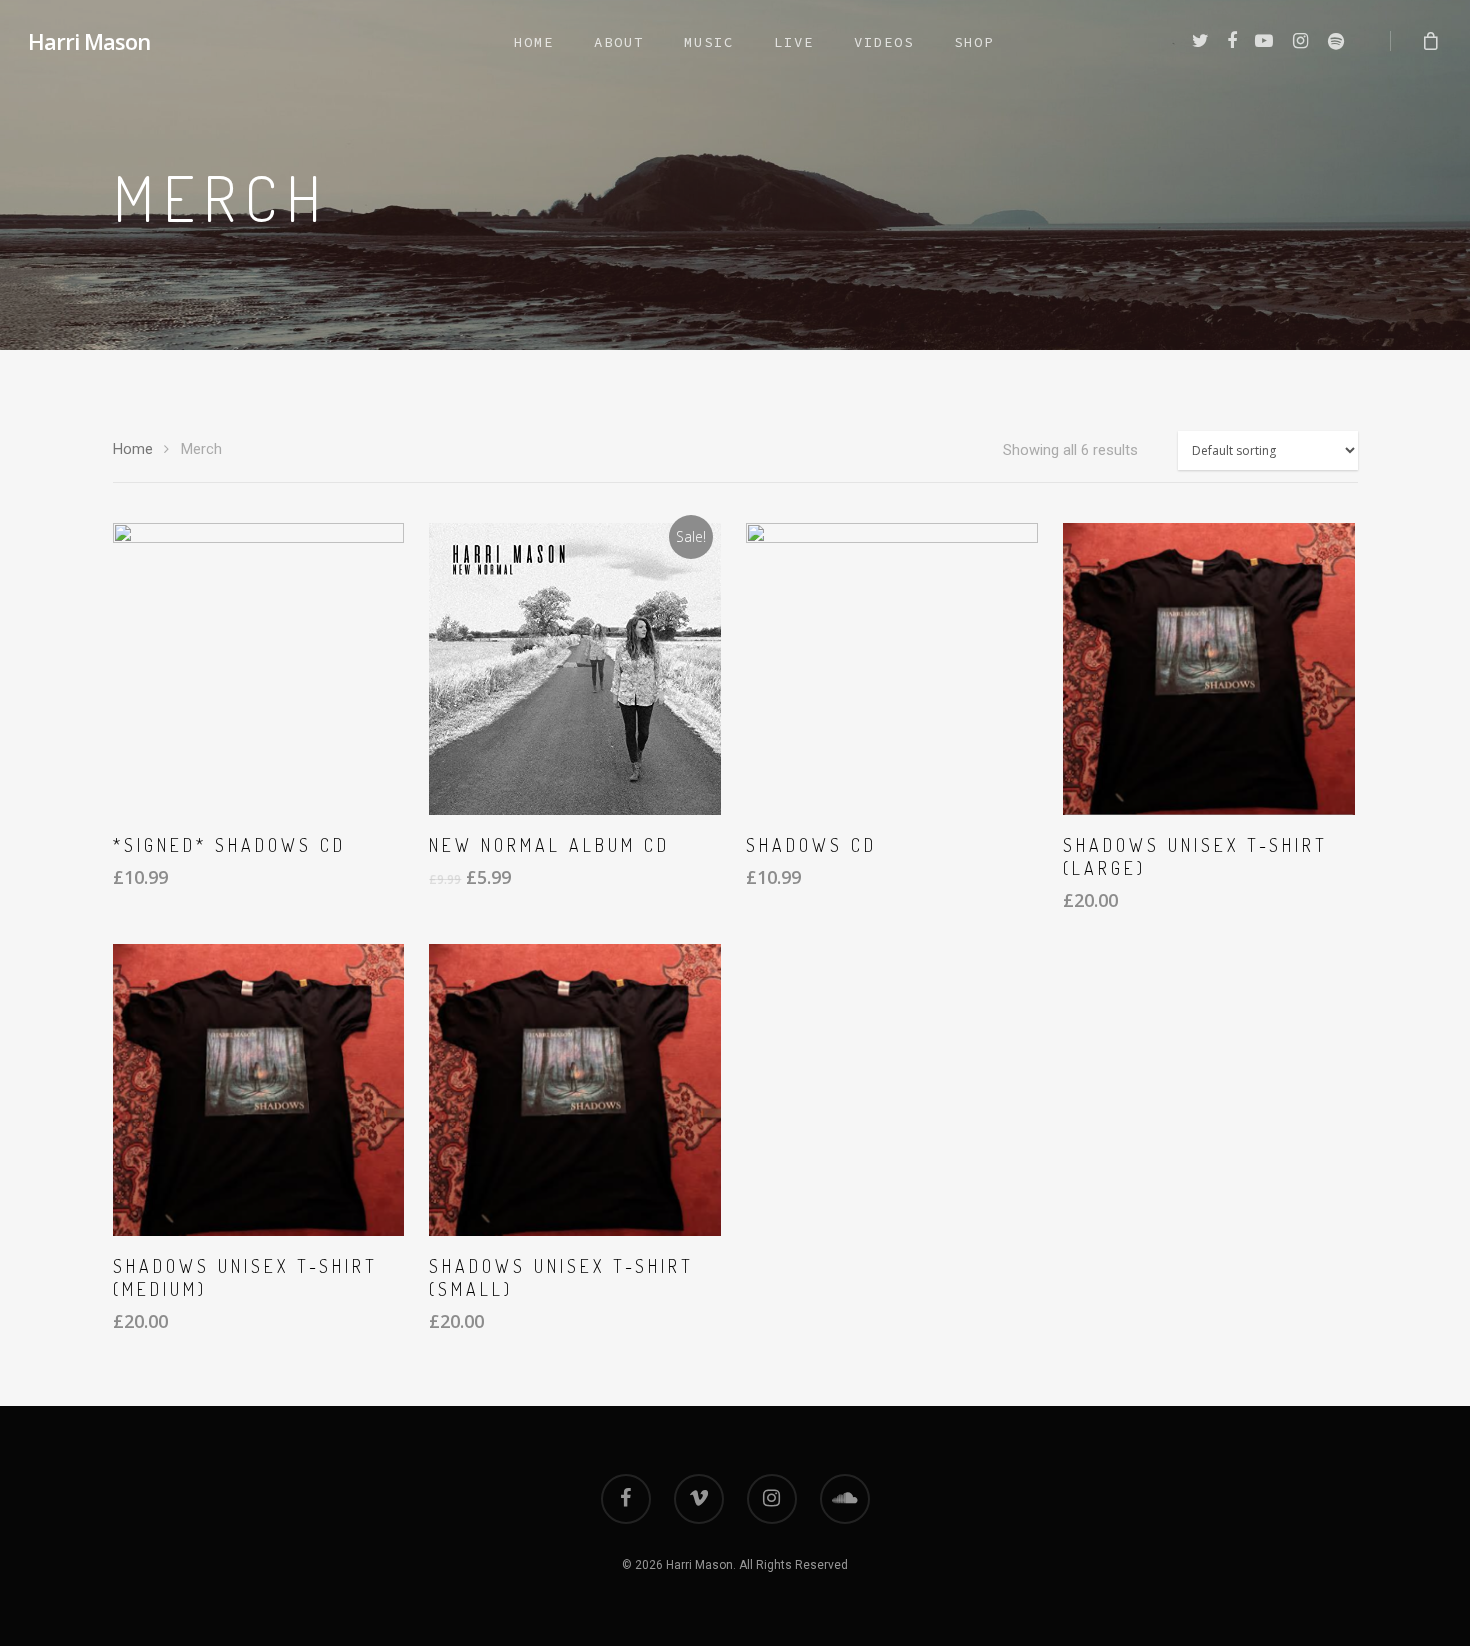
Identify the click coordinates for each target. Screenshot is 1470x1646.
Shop (974, 42)
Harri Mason (89, 41)
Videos (884, 42)
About (619, 42)
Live (794, 42)
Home (534, 42)
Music (709, 42)
